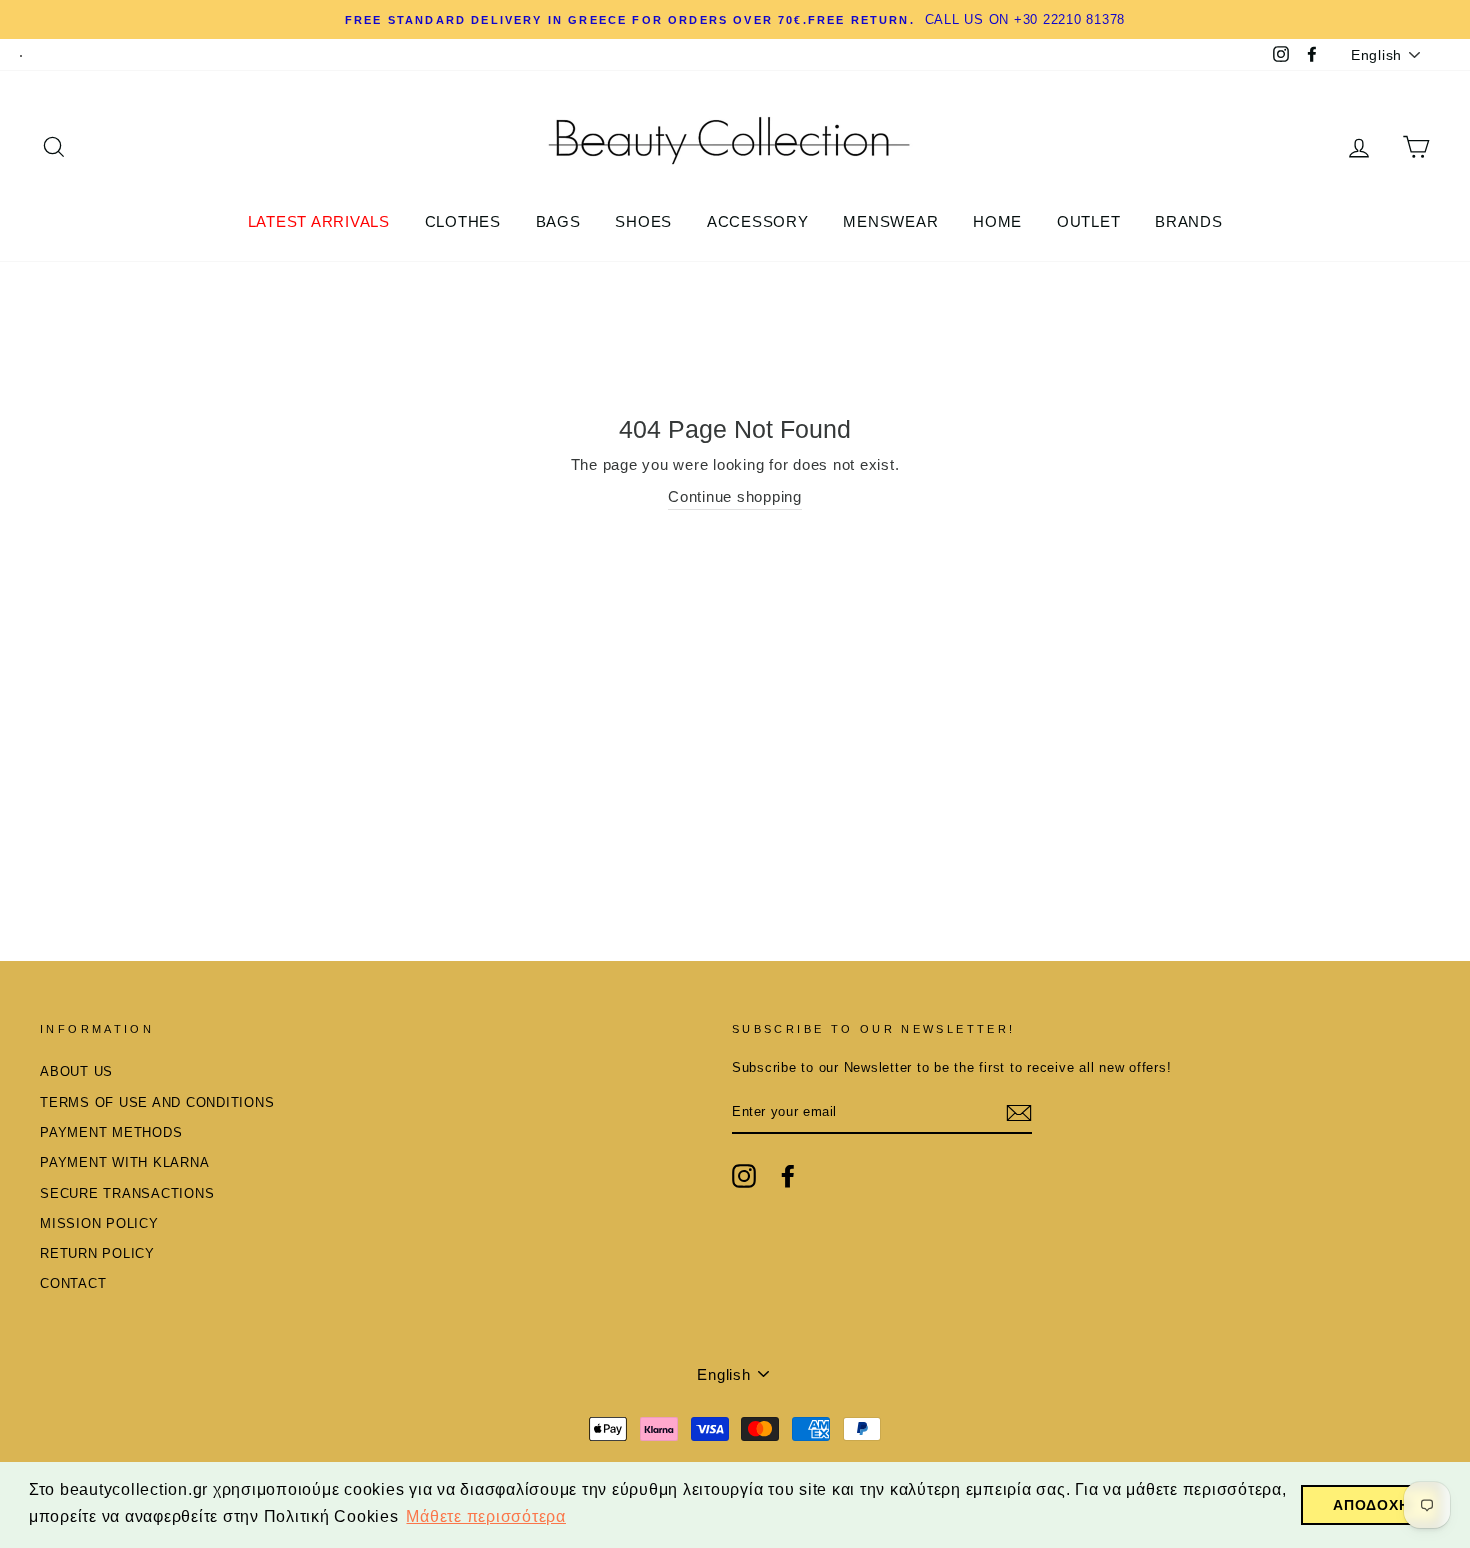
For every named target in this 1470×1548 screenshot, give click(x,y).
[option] (735, 19)
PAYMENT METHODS (111, 1132)
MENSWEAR (890, 221)
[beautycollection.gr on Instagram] (744, 1176)
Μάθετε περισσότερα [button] (486, 1516)
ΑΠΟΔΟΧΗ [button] (1371, 1505)
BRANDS (1189, 221)
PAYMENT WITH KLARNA (124, 1162)
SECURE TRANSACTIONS (127, 1193)
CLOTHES (463, 221)
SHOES (643, 221)
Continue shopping (735, 496)
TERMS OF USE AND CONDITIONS (157, 1102)
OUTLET (1089, 221)
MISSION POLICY (99, 1223)
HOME (997, 221)
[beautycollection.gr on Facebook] (788, 1176)
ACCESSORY (758, 221)
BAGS (558, 221)
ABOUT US (76, 1071)
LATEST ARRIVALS (319, 221)
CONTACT (73, 1283)
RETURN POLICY (97, 1253)
